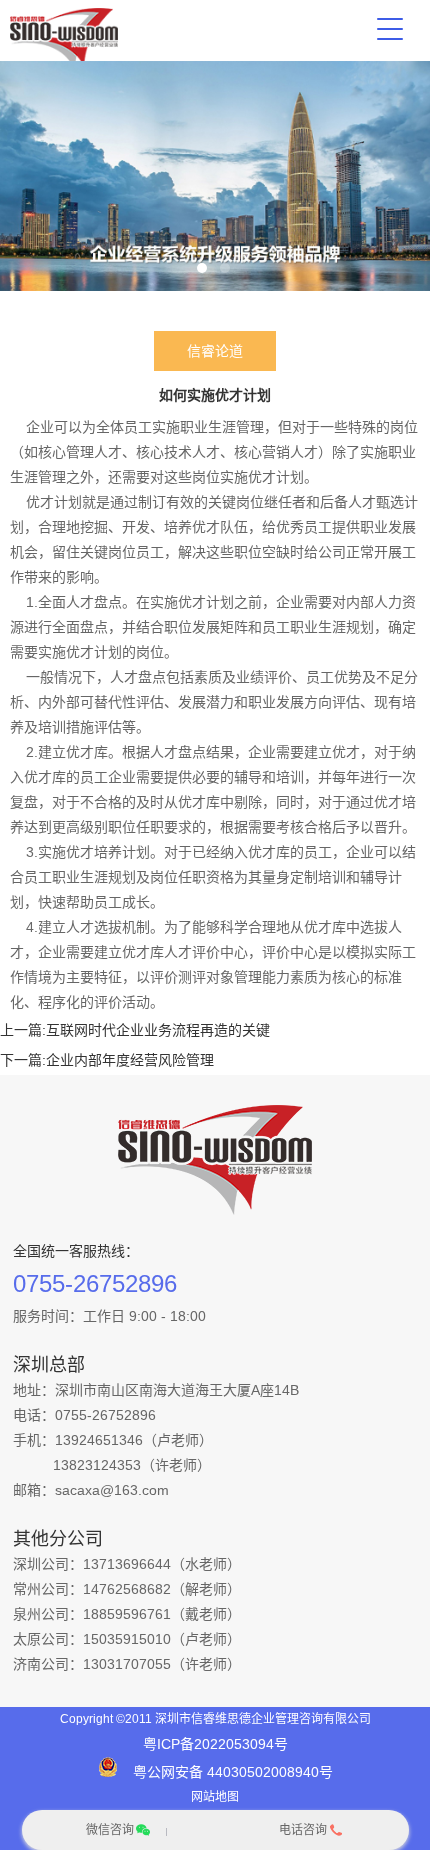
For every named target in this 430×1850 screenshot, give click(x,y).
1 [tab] (202, 268)
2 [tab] (225, 268)
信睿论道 (215, 351)
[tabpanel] (215, 176)
